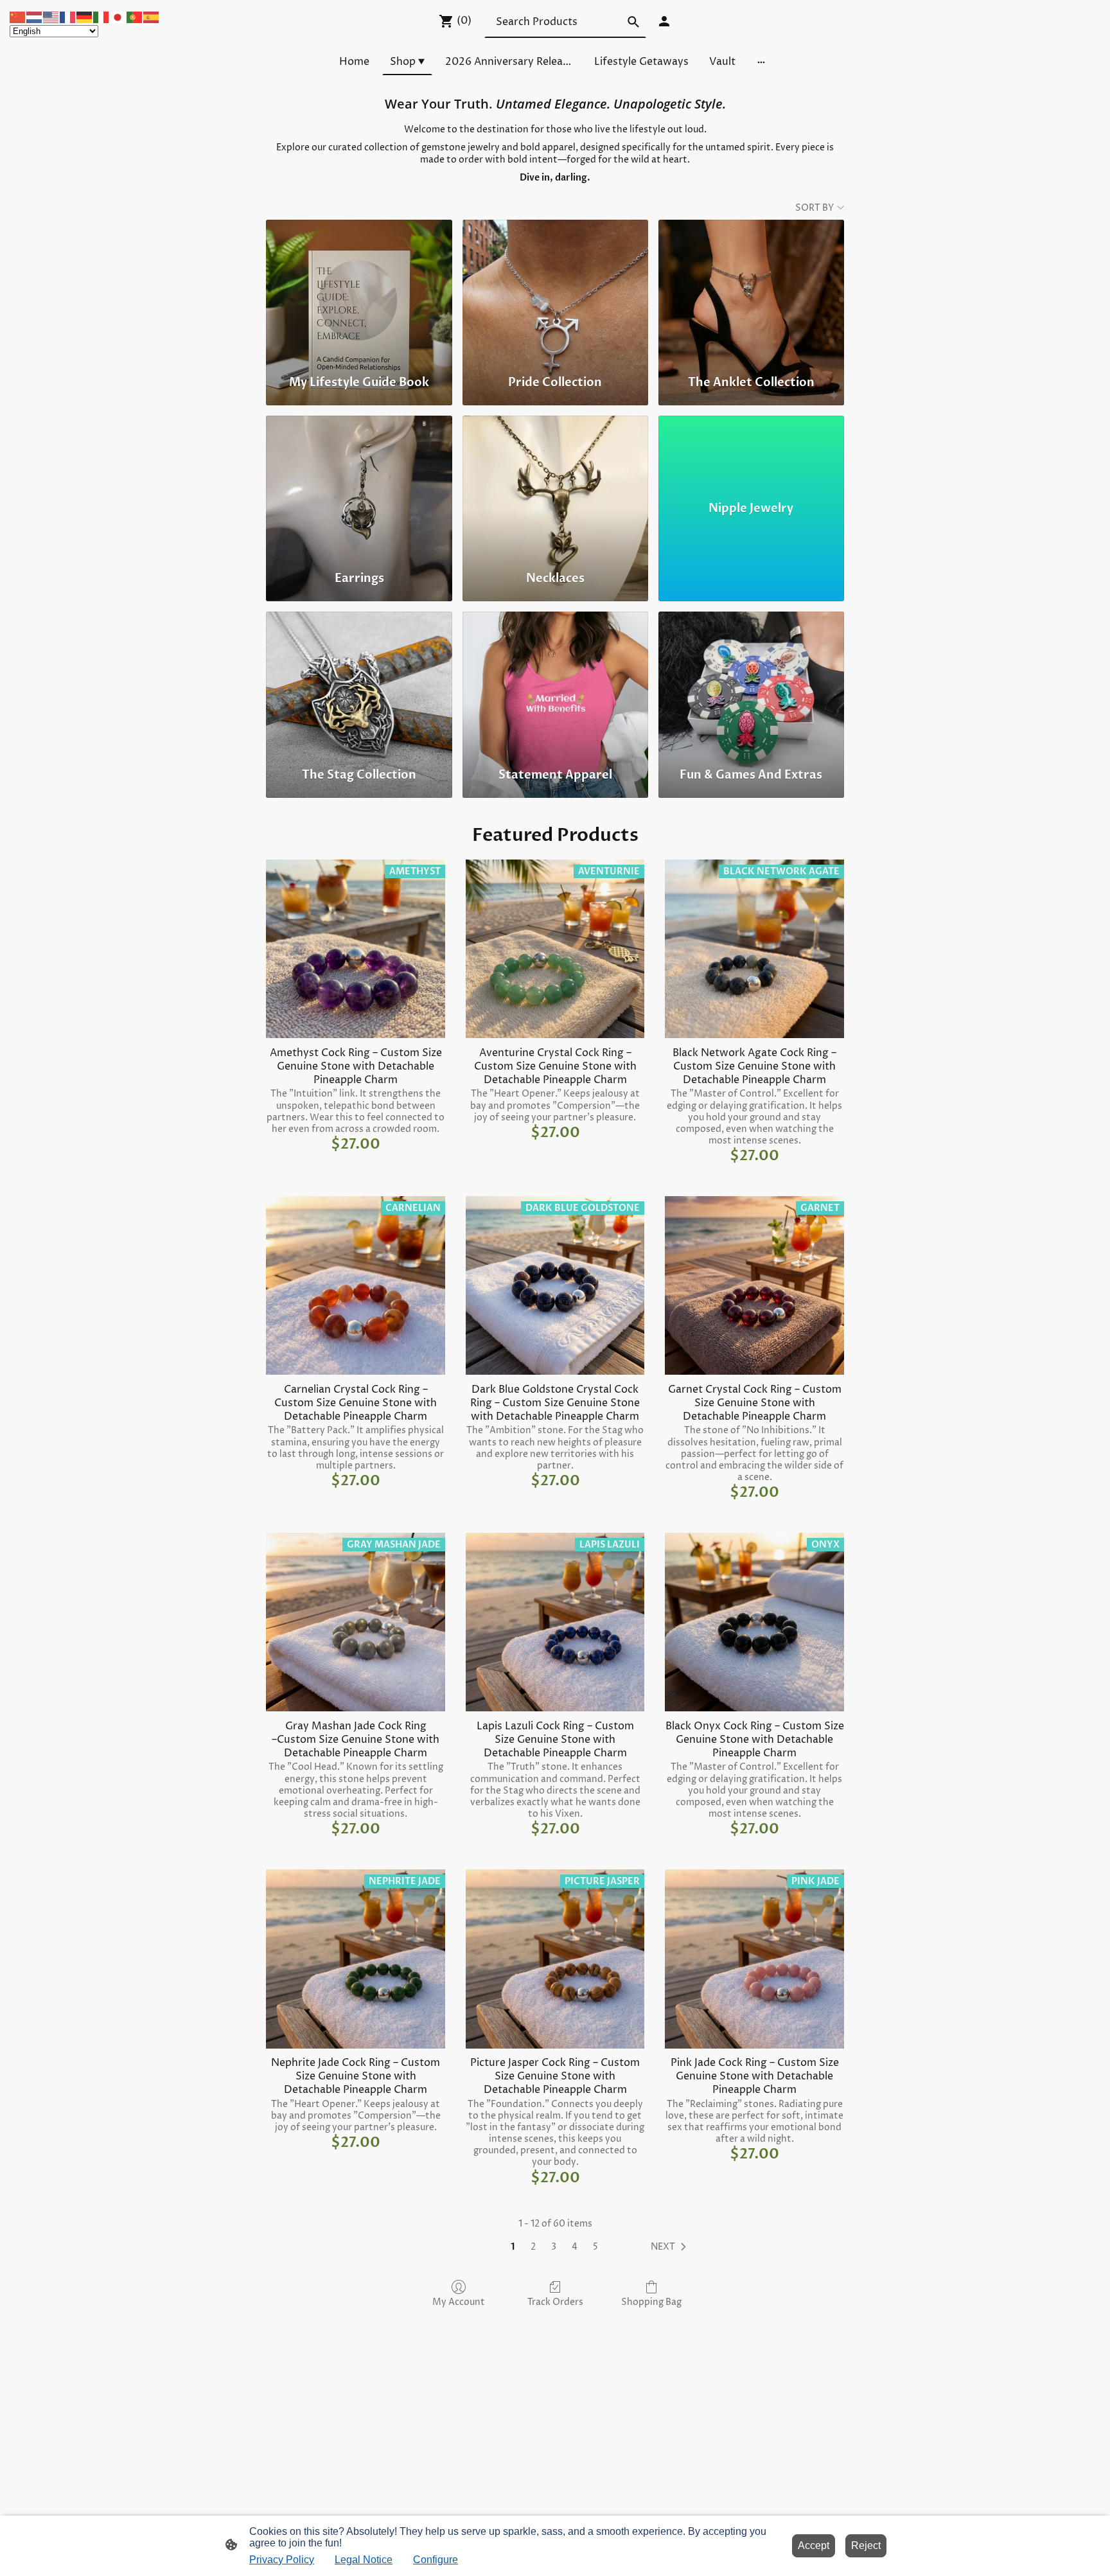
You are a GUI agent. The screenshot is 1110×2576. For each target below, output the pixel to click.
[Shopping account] (664, 21)
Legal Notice (364, 2560)
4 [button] (575, 2247)
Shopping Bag (651, 2302)
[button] (671, 2247)
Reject (866, 2545)
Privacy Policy (282, 2560)
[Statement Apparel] (555, 684)
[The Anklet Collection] (751, 292)
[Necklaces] (555, 488)
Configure (436, 2560)
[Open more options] (761, 62)
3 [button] (554, 2247)
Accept (814, 2545)
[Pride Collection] (555, 292)
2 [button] (533, 2247)
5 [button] (595, 2247)
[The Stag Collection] (359, 684)
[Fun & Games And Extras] (751, 684)
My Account (459, 2302)
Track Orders (555, 2302)
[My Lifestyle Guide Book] (359, 292)
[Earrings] (359, 488)
